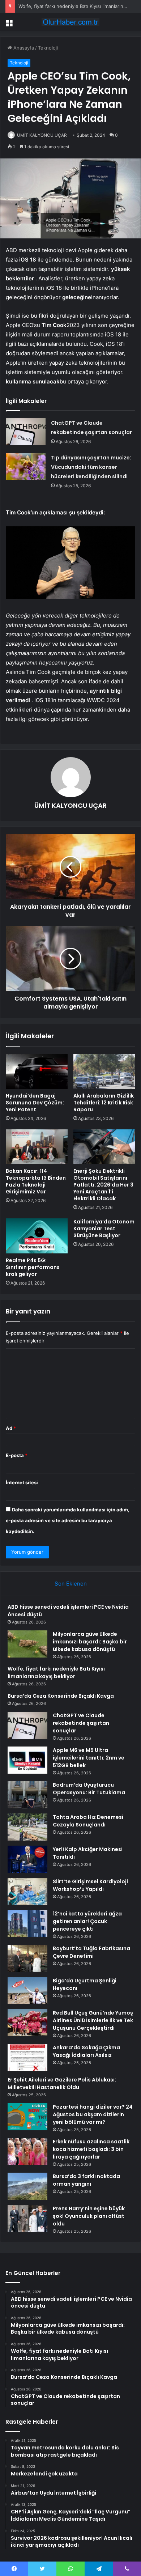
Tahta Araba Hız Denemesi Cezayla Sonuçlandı (88, 1821)
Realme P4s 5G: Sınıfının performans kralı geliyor (33, 1267)
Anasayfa (23, 48)
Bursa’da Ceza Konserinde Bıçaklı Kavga (61, 1696)
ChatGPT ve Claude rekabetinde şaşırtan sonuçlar (81, 1723)
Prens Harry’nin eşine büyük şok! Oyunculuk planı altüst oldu (89, 2216)
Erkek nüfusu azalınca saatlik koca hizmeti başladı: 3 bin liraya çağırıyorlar (91, 2149)
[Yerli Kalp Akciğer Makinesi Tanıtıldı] (27, 1859)
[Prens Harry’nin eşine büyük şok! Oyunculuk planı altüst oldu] (27, 2218)
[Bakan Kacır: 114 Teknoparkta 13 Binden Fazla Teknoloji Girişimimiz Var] (37, 1147)
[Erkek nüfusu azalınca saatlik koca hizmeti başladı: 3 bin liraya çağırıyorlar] (27, 2151)
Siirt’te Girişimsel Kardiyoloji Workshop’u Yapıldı (90, 1885)
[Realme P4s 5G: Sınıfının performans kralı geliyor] (37, 1236)
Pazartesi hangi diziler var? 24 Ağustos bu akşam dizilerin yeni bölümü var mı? (93, 2114)
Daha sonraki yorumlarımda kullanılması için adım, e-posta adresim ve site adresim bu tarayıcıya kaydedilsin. (68, 1520)
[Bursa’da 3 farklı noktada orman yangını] (27, 2186)
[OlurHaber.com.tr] (70, 22)
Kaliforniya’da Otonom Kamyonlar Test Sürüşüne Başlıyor (104, 1228)
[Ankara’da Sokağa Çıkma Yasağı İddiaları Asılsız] (27, 2057)
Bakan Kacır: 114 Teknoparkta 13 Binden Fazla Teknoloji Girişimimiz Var (36, 1181)
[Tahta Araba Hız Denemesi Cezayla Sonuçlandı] (27, 1827)
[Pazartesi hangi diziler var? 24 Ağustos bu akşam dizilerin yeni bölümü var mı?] (27, 2117)
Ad (11, 1428)
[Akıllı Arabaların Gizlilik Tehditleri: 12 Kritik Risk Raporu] (104, 1071)
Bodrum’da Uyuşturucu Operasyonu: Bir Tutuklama (89, 1789)
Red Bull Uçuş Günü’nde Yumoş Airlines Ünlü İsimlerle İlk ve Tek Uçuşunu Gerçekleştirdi (93, 2020)
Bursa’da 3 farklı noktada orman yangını (86, 2180)
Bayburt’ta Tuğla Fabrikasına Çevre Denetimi (91, 1952)
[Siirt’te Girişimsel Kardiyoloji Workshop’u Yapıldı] (27, 1891)
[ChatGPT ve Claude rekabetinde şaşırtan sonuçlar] (26, 432)
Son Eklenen (71, 1584)
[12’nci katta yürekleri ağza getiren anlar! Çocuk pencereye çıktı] (27, 1924)
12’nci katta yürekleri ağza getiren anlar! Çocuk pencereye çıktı (87, 1921)
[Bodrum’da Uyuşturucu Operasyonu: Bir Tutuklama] (27, 1795)
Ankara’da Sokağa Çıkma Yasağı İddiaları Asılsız (86, 2051)
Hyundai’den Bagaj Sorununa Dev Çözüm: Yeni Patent (35, 1103)
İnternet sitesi (22, 1482)
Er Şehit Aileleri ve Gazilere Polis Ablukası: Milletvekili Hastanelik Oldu (62, 2083)
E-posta (17, 1455)
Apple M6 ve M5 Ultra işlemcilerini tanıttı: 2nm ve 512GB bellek (89, 1758)
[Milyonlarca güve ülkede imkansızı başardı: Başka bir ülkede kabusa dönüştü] (27, 1644)
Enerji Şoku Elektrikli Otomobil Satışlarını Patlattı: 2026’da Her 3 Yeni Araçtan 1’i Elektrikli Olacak (103, 1185)
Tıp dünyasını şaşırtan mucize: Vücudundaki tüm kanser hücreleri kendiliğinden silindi (91, 467)
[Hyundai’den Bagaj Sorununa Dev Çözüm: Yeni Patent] (37, 1071)
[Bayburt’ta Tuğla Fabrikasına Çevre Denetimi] (27, 1958)
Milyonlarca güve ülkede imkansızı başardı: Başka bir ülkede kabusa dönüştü (90, 1642)
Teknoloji (48, 48)
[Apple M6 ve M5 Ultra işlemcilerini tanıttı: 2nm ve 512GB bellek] (27, 1760)
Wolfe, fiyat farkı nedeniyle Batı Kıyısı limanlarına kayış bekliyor (56, 1673)
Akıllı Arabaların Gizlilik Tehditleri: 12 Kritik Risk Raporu (104, 1103)
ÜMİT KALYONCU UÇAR (42, 135)
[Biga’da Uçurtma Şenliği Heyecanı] (27, 1991)
